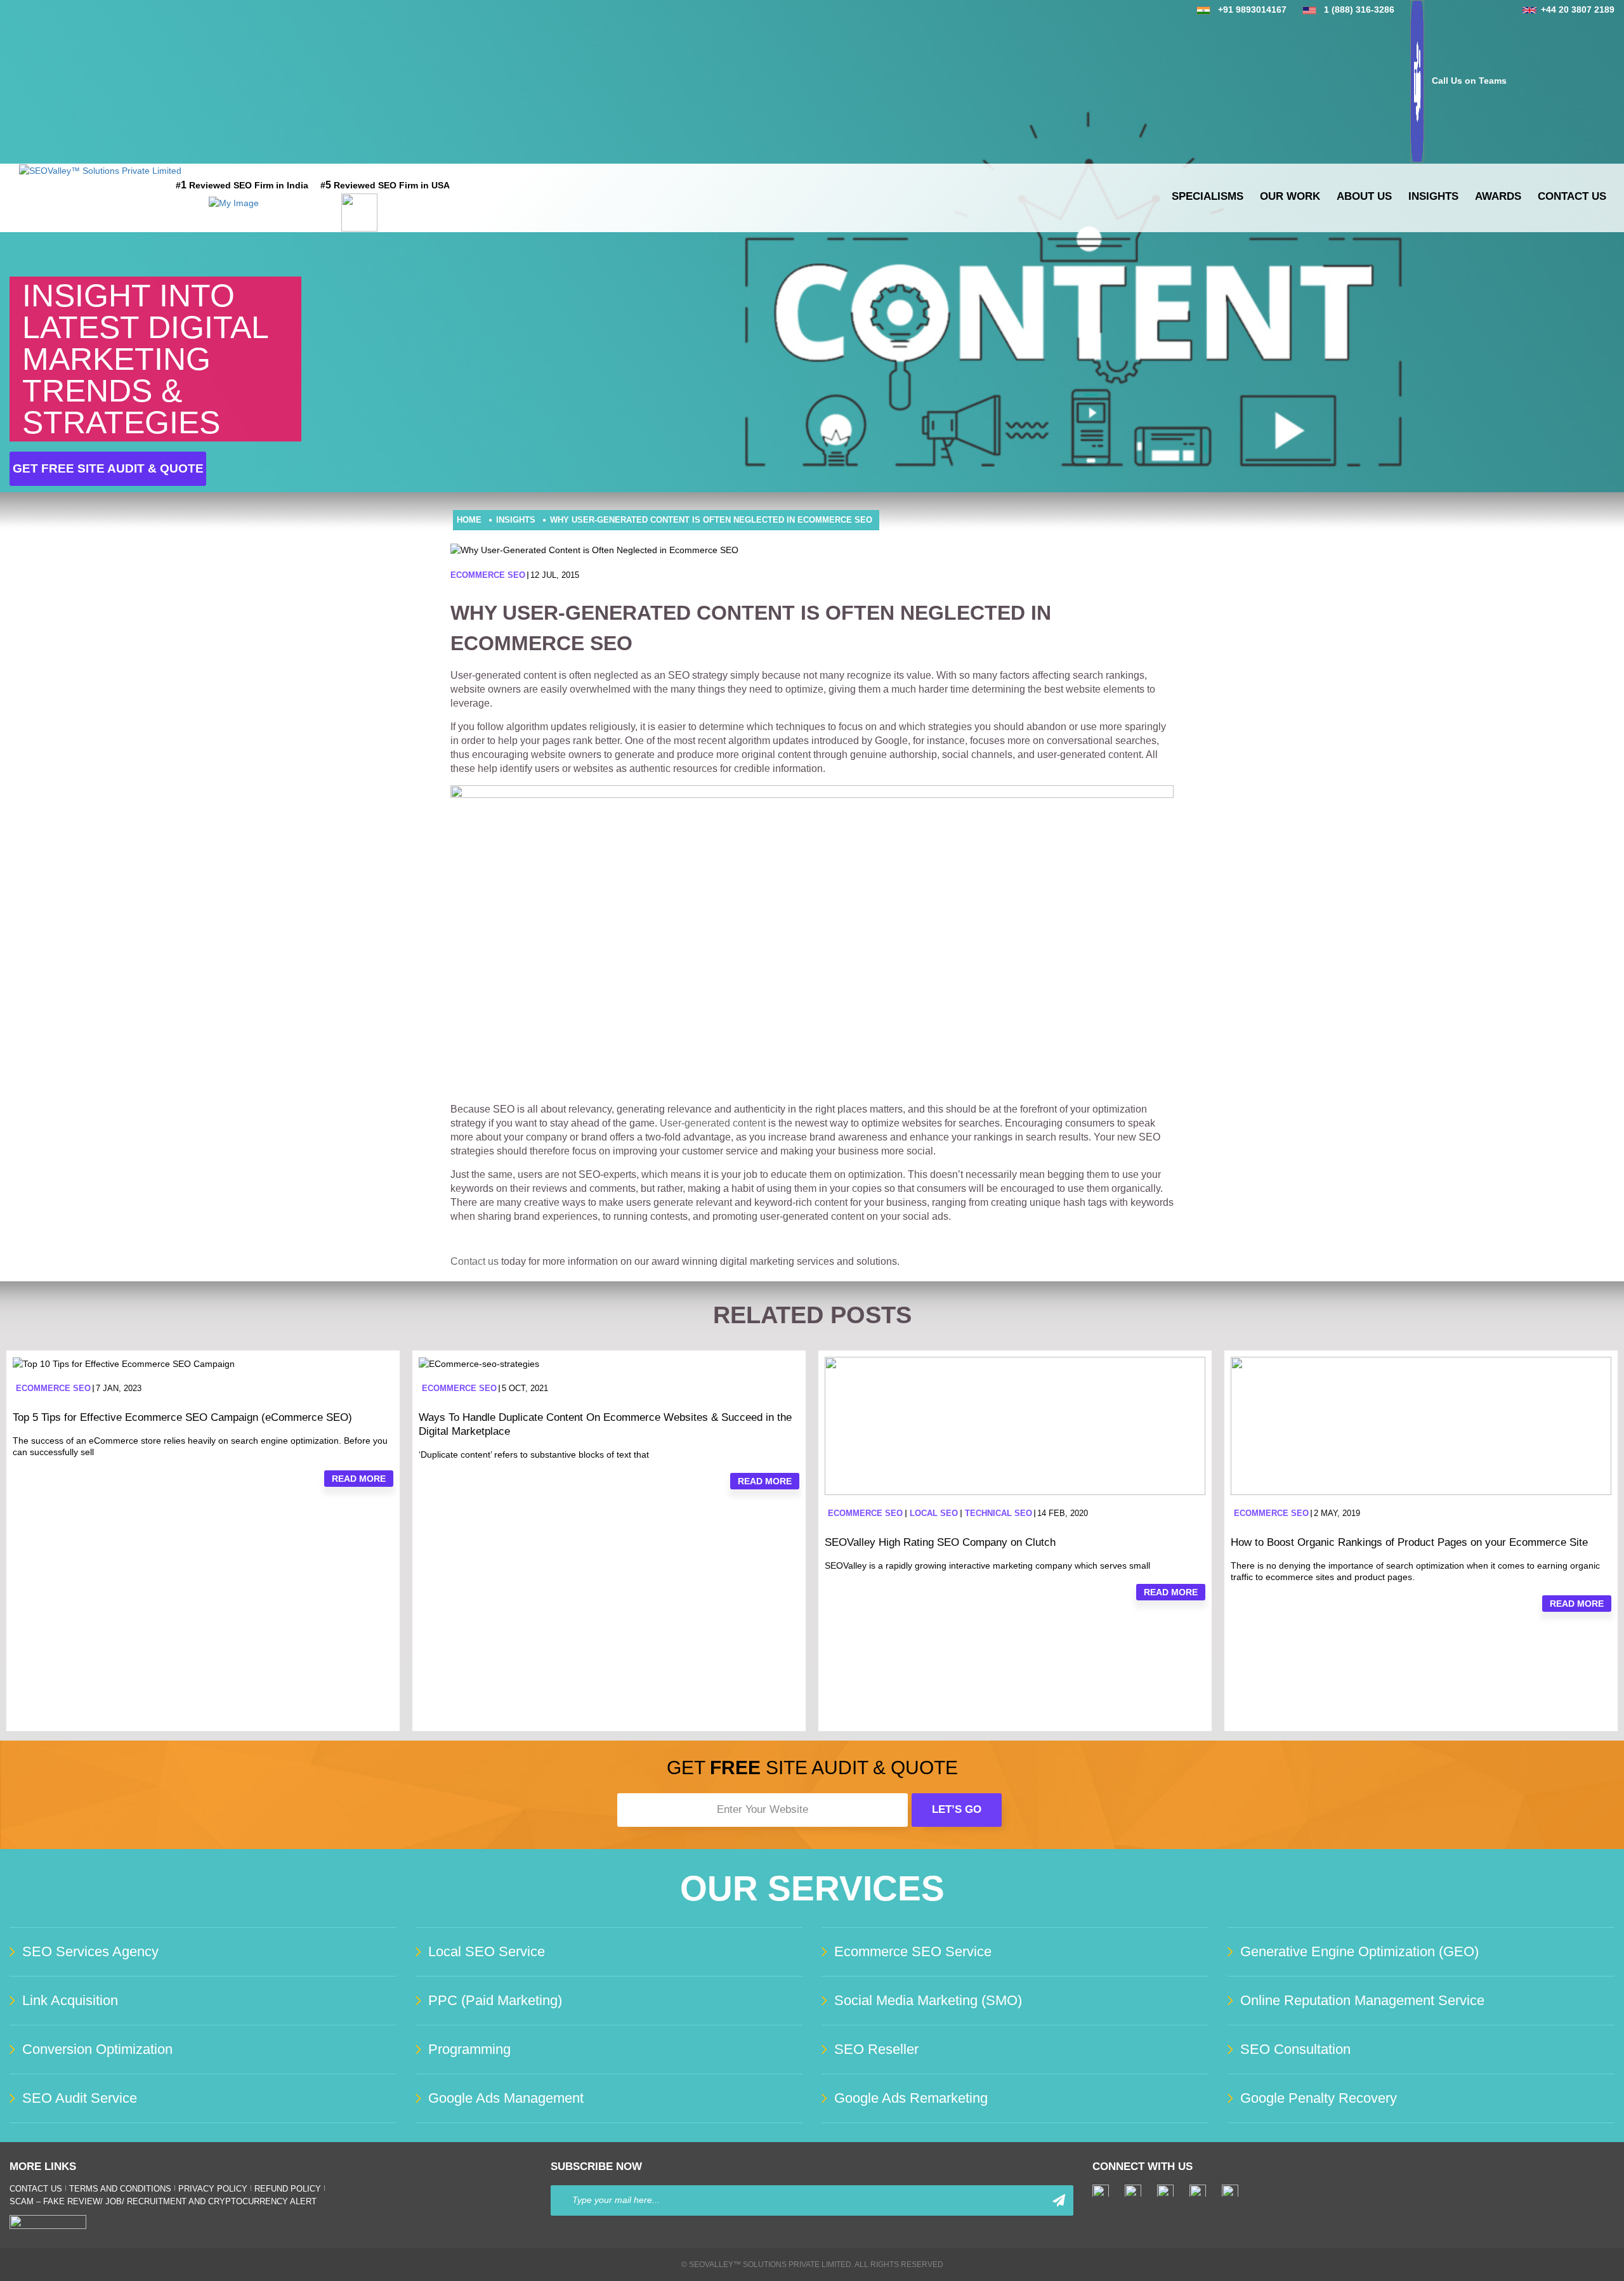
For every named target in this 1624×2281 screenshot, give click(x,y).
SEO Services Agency (90, 1951)
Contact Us (1572, 196)
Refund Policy (288, 2189)
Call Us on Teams (1469, 81)
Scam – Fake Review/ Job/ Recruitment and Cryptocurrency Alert (163, 2201)
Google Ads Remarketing (911, 2098)
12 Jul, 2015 (555, 575)
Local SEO (934, 1513)
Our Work (1290, 196)
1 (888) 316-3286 (1359, 10)
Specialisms (1208, 196)
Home (469, 520)
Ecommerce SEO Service (913, 1951)
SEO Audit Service (80, 2098)
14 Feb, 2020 (1063, 1513)
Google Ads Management (506, 2098)
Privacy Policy (213, 2189)
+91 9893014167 (1252, 10)
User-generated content (713, 1123)
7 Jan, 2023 (119, 1388)
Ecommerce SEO (488, 575)
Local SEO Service (487, 1951)
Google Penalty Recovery (1319, 2098)
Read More (359, 1479)
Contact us (475, 1261)
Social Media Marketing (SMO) (928, 2000)
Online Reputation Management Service (1362, 2000)
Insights (1433, 196)
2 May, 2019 (1337, 1513)
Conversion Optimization (97, 2049)
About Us (1364, 196)
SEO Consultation (1295, 2049)
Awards (1498, 196)
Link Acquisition (70, 2000)
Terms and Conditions (120, 2189)
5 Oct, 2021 (525, 1388)
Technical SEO (999, 1513)
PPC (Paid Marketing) (495, 2000)
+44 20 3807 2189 (1578, 10)
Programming (469, 2049)
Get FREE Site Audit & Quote (108, 468)
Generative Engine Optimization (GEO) (1359, 1951)
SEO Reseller (876, 2049)
